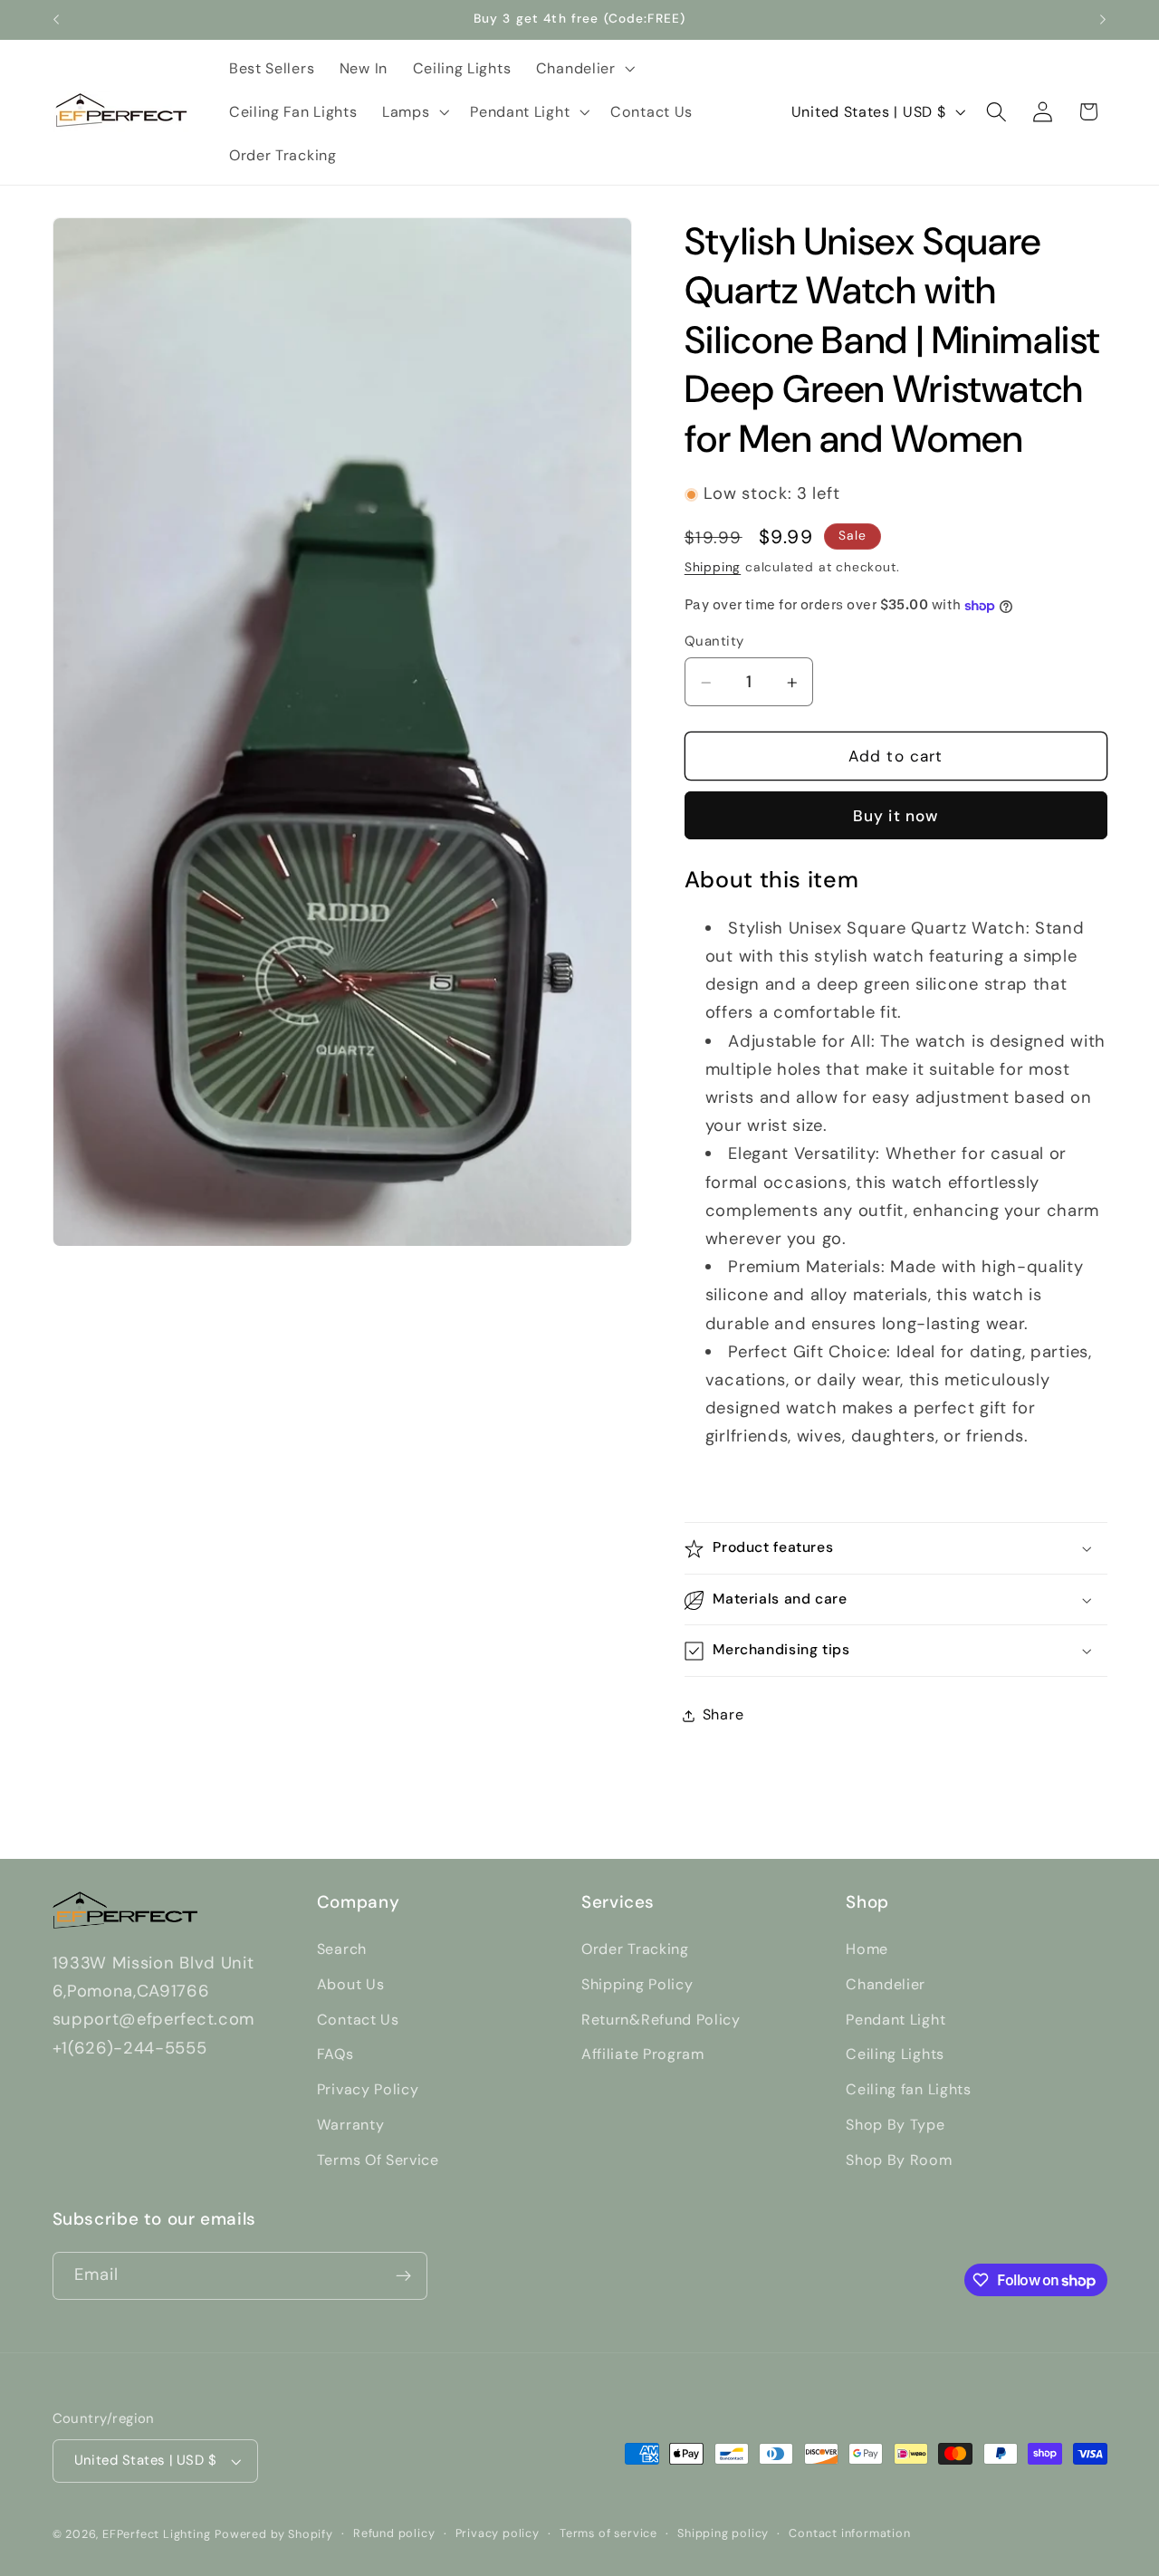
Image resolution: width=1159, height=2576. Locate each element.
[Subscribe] (403, 2276)
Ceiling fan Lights (908, 2089)
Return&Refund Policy (661, 2020)
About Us (351, 1984)
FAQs (335, 2054)
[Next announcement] (1103, 20)
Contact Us (358, 2020)
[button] (584, 69)
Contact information (849, 2533)
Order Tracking (635, 1949)
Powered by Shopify (274, 2534)
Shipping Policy (637, 1984)
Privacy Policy (368, 2089)
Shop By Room (899, 2160)
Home (867, 1949)
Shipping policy (723, 2533)
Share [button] (723, 1715)
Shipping (713, 568)
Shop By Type (895, 2125)
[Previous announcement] (56, 20)
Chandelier (886, 1984)
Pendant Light (896, 2020)
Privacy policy (498, 2533)
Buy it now (896, 817)
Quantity (714, 641)
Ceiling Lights (895, 2054)
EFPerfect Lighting (157, 2534)
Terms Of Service (378, 2160)
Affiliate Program (643, 2054)
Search (342, 1949)
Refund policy (394, 2533)
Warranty (351, 2125)
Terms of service (608, 2533)
